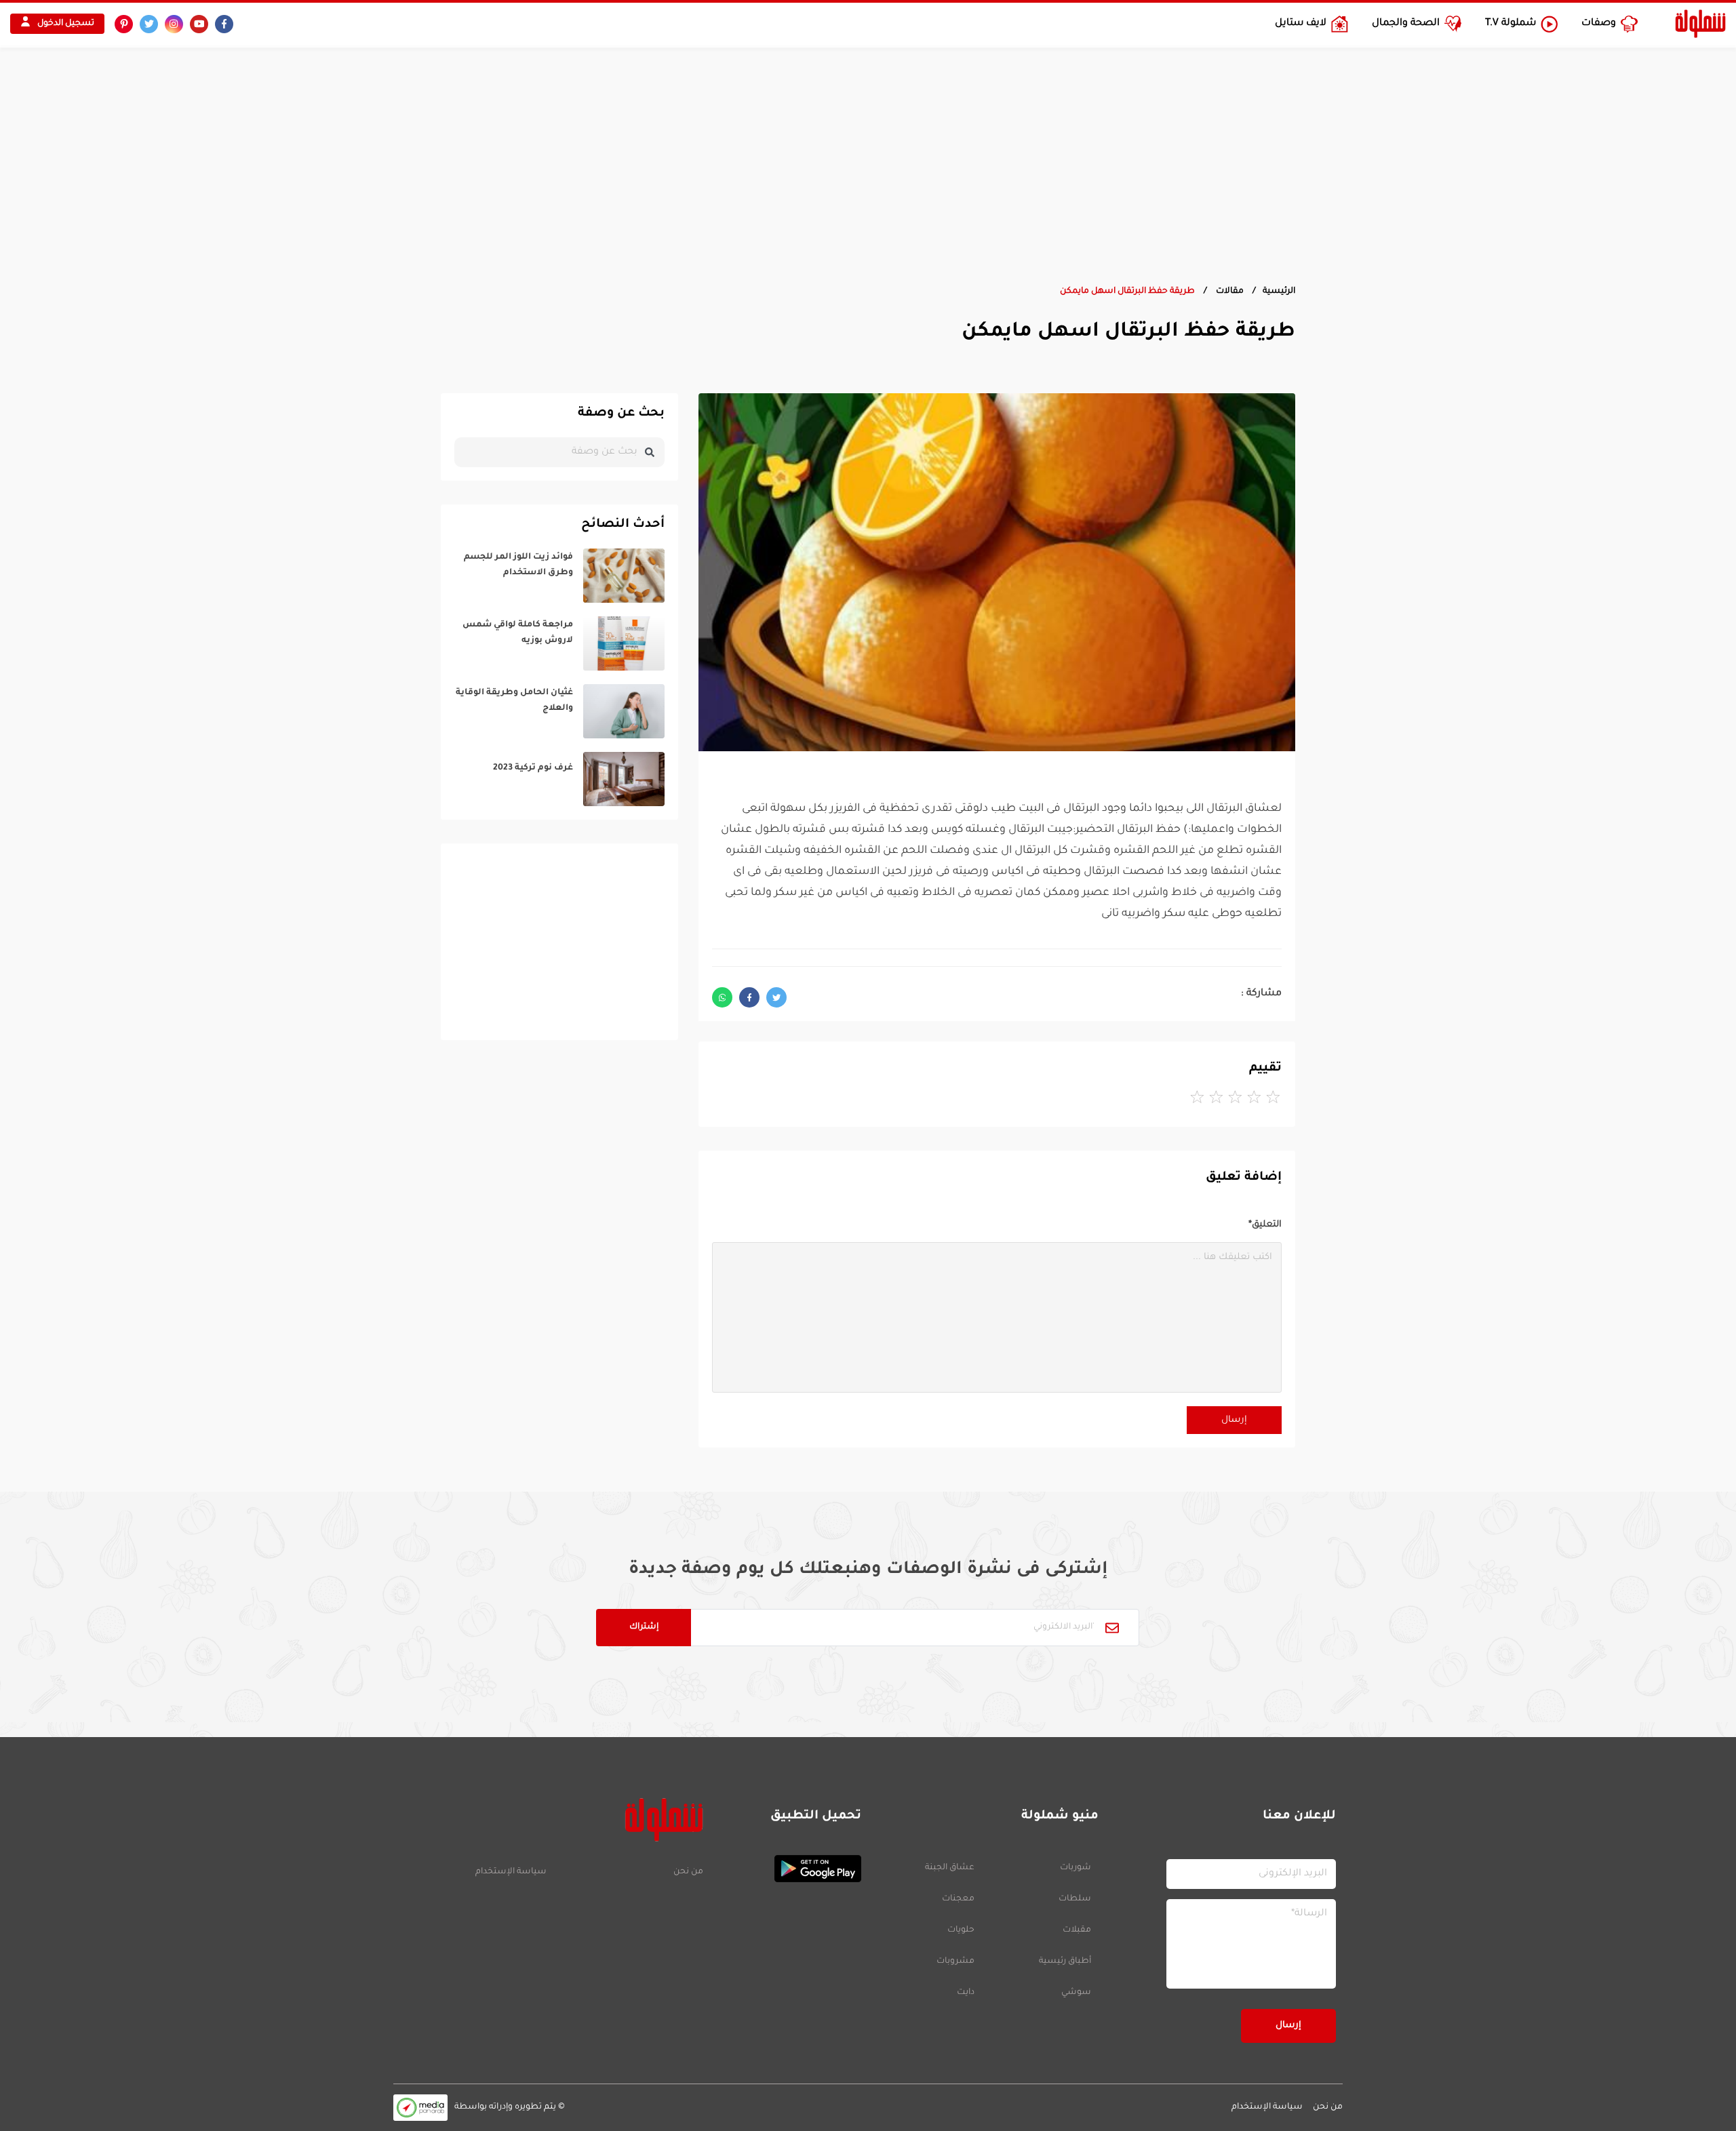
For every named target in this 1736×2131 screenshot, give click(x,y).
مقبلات (1077, 1930)
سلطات (1075, 1899)
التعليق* (1265, 1225)
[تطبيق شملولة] (789, 1869)
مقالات (1229, 292)
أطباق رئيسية (1065, 1961)
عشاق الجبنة (950, 1868)
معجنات (958, 1899)
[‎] (559, 576)
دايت (966, 1993)
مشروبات (955, 1961)
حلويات (961, 1930)
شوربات (1076, 1868)
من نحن (688, 1872)
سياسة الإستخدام (511, 1872)
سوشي (1076, 1993)
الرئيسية (1279, 292)
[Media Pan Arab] (420, 2108)
